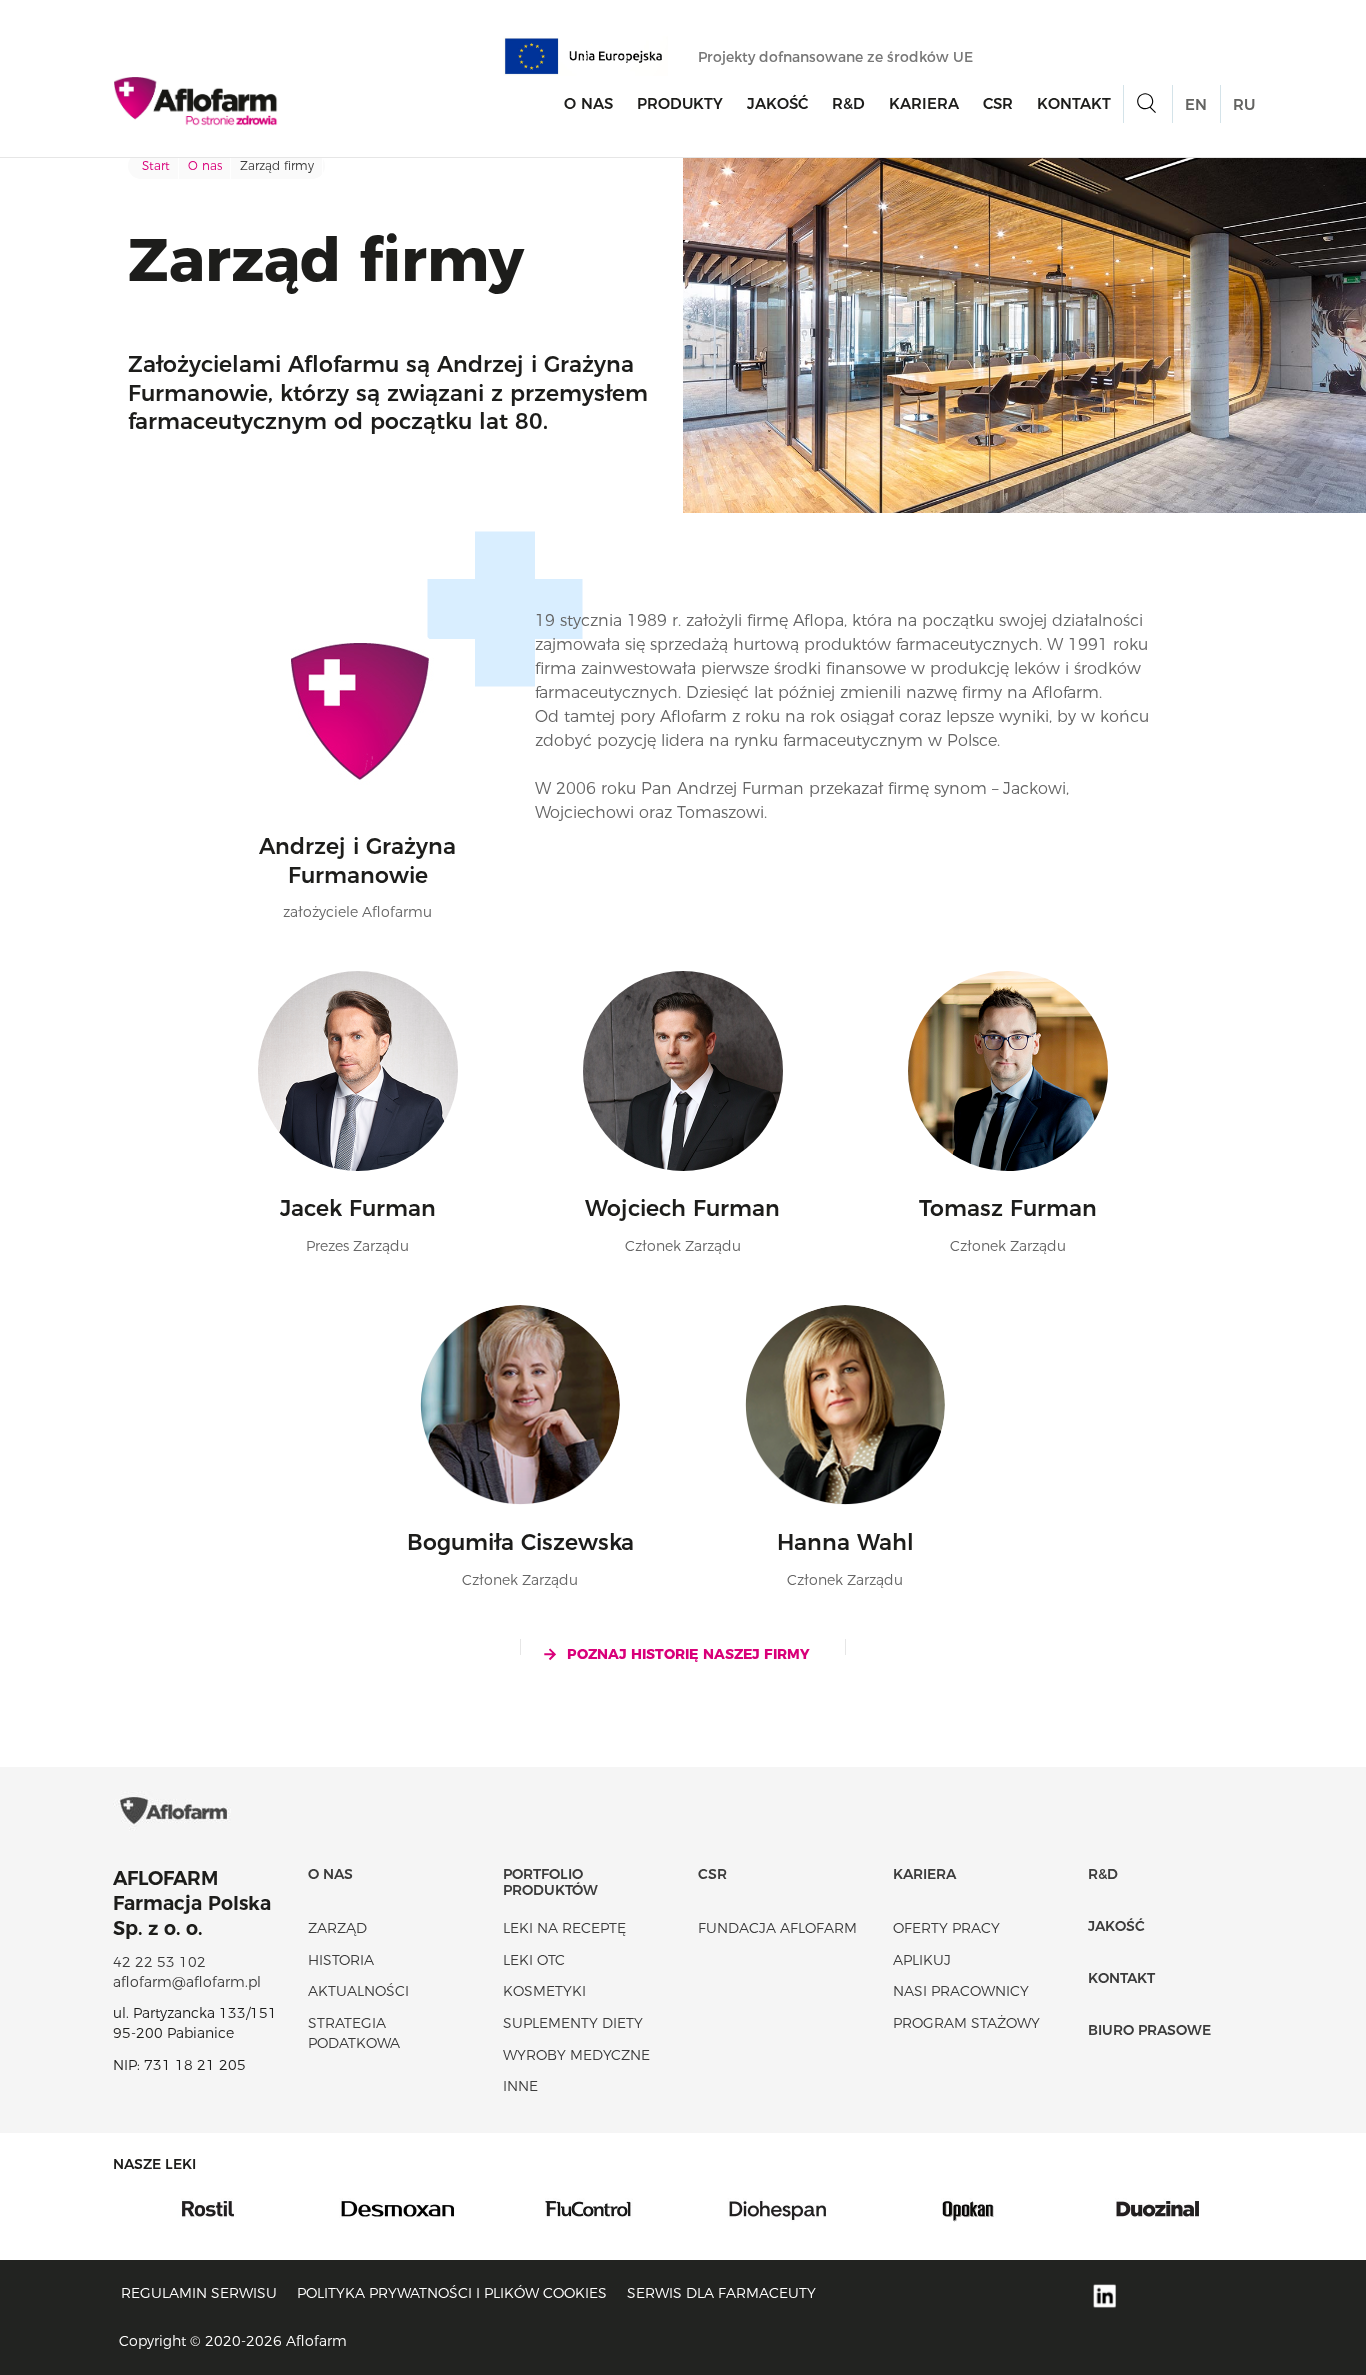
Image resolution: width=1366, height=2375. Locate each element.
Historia (341, 1960)
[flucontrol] (458, 2207)
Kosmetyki (544, 1991)
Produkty (680, 103)
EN (1196, 104)
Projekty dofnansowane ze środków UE (837, 57)
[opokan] (838, 2207)
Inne (520, 2086)
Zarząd (337, 1928)
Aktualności (358, 1991)
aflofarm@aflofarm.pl (187, 1982)
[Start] (196, 101)
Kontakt (1074, 103)
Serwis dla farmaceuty (721, 2293)
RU (1244, 104)
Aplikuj (922, 1960)
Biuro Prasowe (1149, 2030)
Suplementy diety (573, 2023)
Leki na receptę (564, 1928)
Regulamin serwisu (199, 2293)
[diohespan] (648, 2207)
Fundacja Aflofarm (777, 1928)
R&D (848, 103)
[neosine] (1218, 2207)
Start (156, 165)
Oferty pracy (946, 1928)
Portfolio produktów (550, 1881)
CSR (998, 103)
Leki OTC (534, 1960)
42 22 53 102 (159, 1962)
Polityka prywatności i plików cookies (452, 2293)
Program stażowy (966, 2023)
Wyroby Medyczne (576, 2055)
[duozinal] (1028, 2207)
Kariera (924, 103)
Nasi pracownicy (961, 1991)
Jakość (777, 103)
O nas (588, 103)
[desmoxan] (268, 2207)
